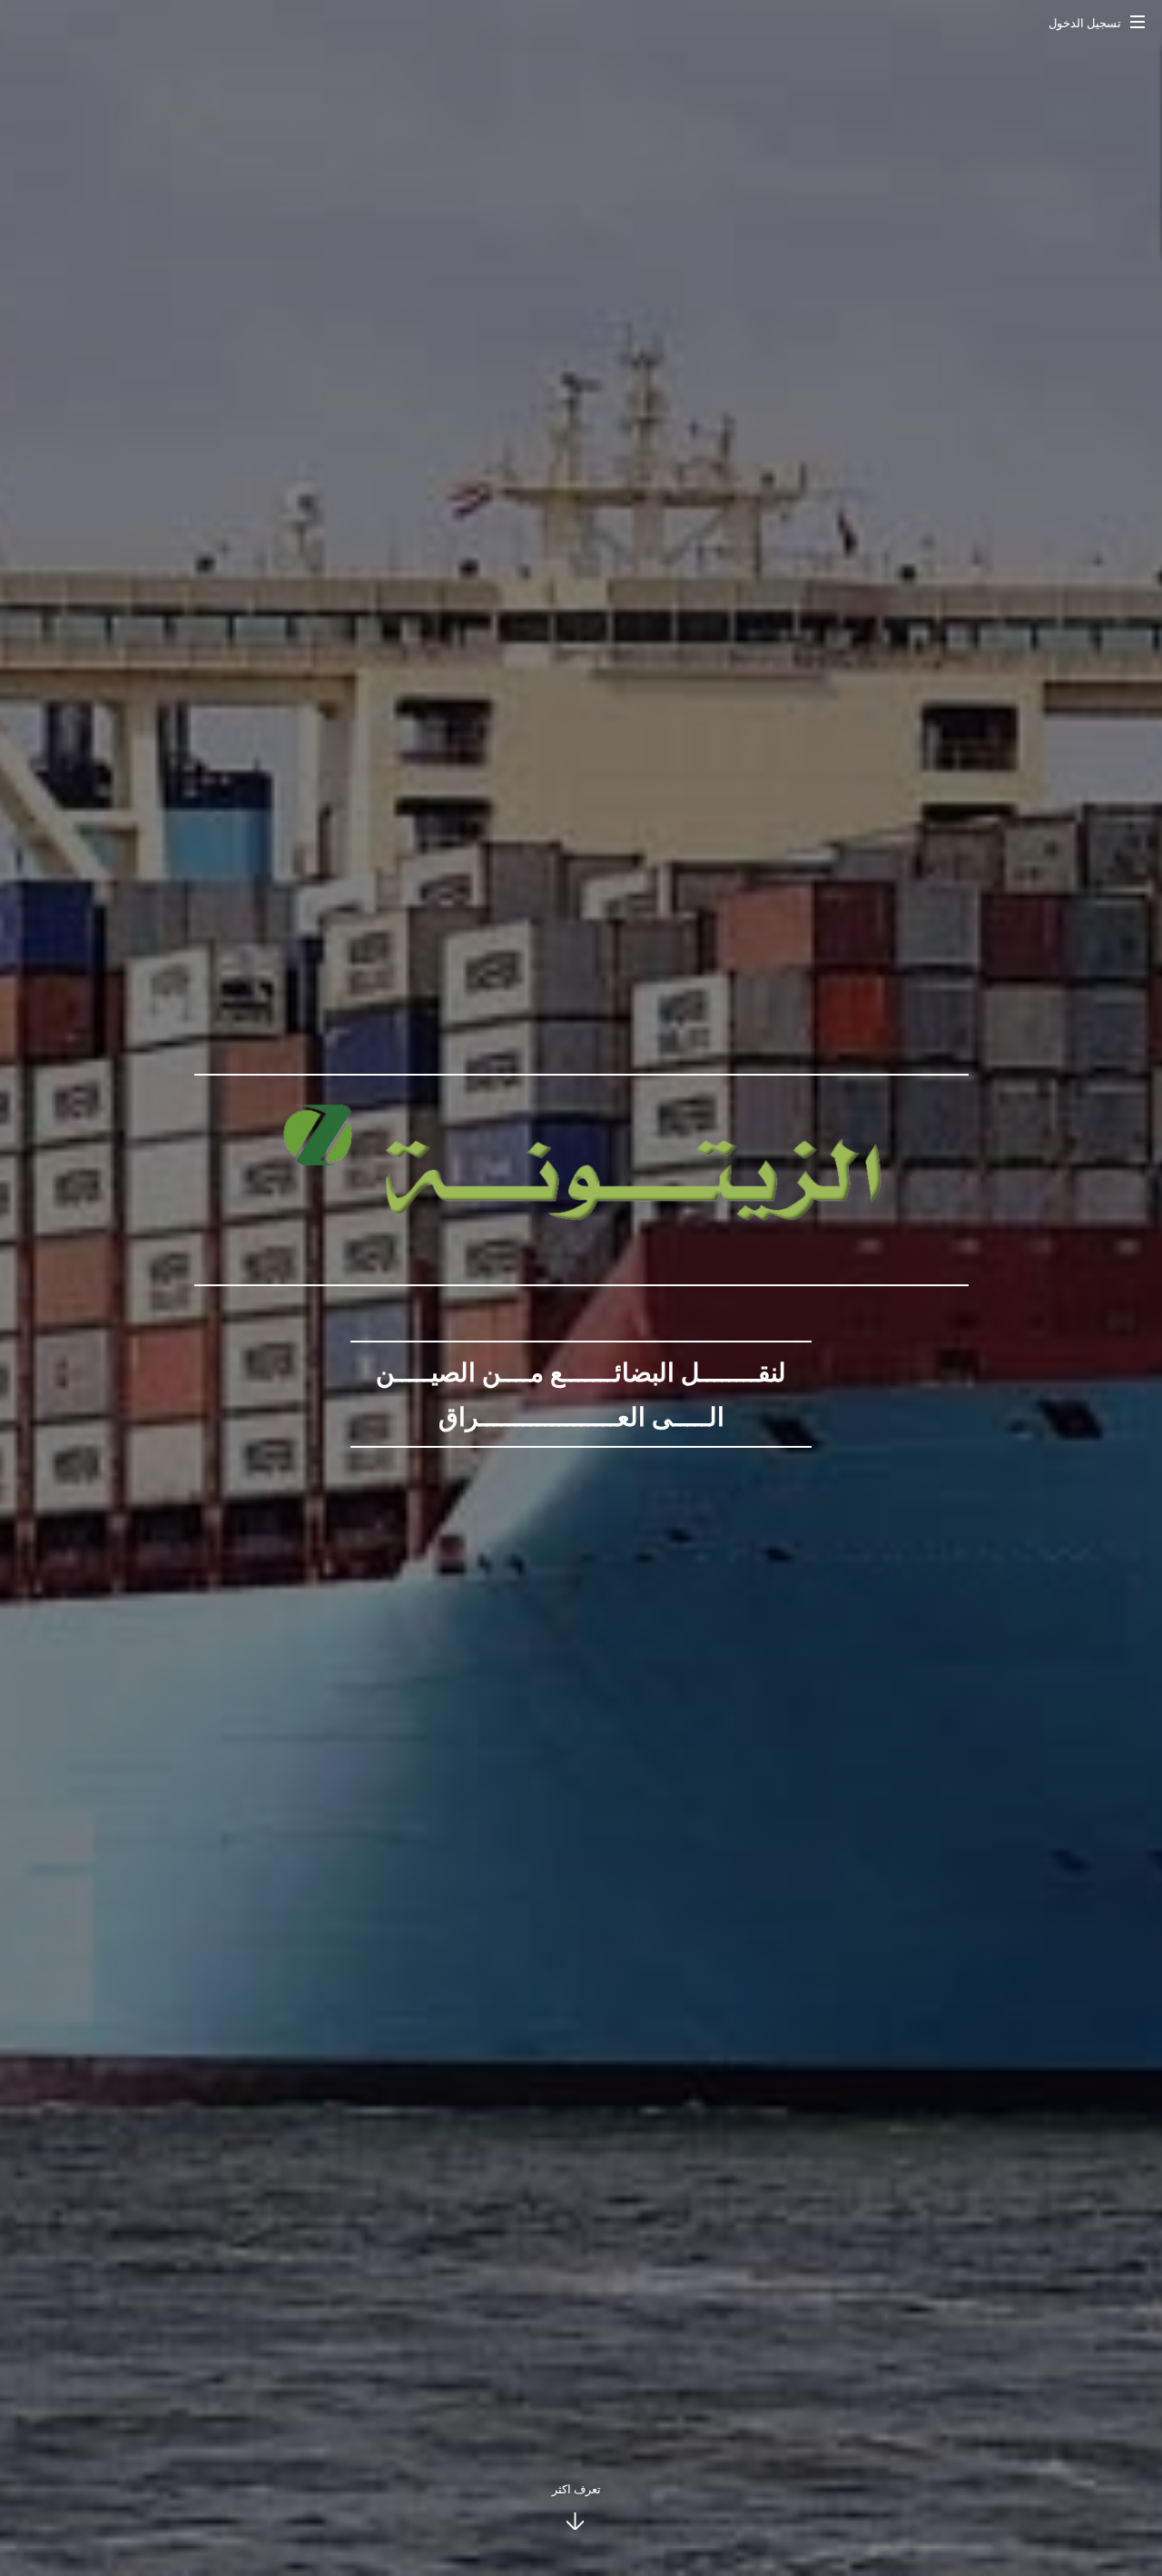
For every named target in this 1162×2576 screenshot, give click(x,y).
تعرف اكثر (576, 2489)
